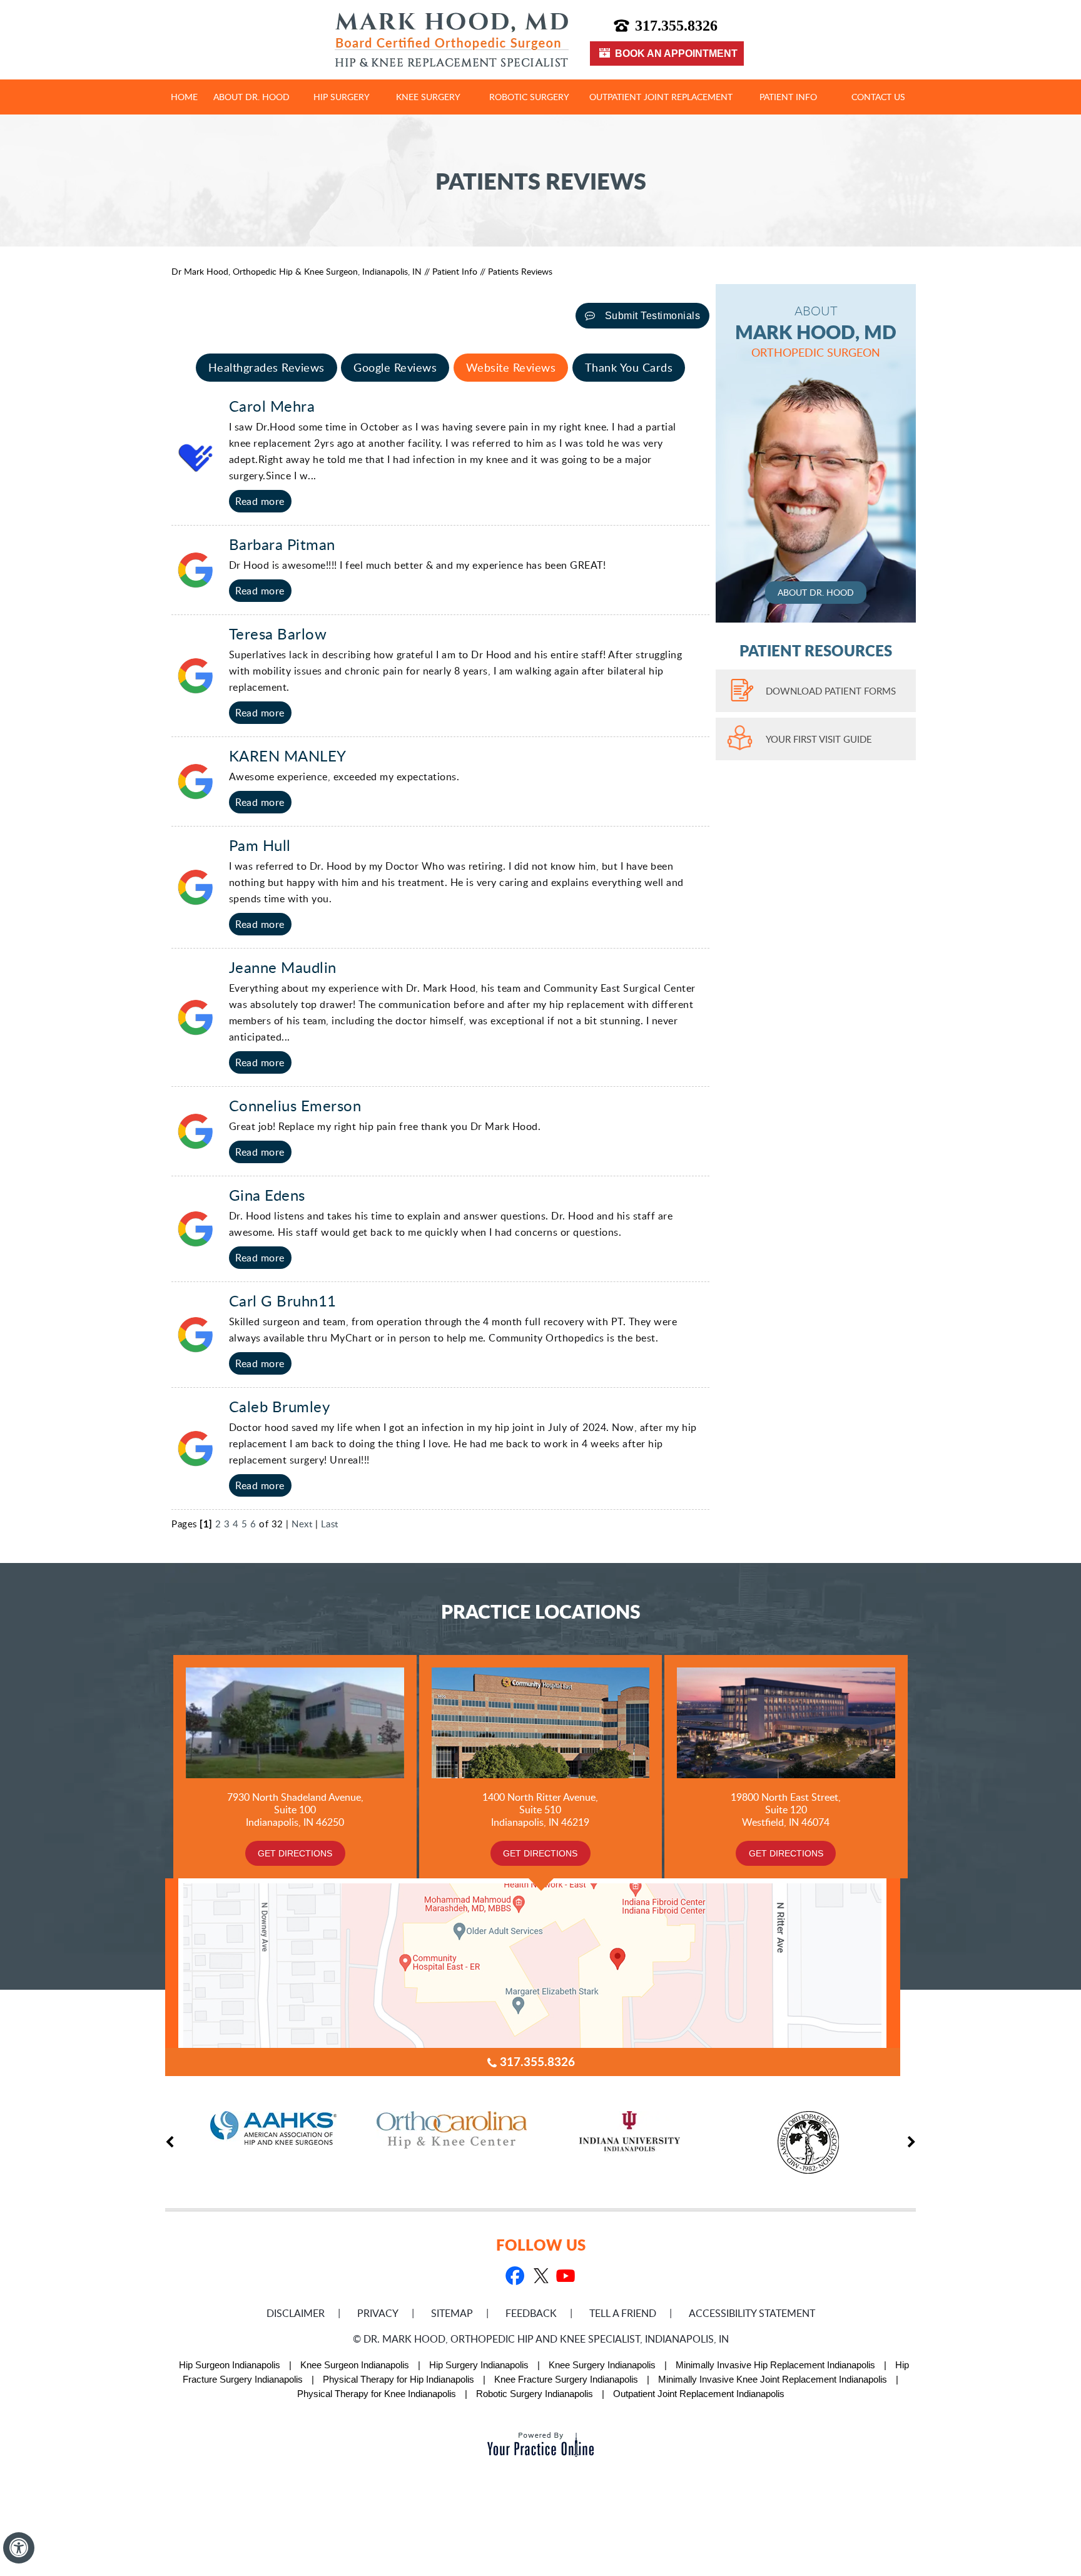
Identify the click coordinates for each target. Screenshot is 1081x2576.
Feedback (531, 2313)
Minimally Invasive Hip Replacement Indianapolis (775, 2365)
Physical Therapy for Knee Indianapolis (377, 2394)
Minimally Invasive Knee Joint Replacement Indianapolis (773, 2379)
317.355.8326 (676, 26)
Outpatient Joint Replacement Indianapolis (699, 2394)
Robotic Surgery (529, 97)
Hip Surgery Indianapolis (479, 2365)
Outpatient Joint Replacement (661, 97)
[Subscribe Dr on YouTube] (565, 2277)
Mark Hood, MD (816, 331)
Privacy (378, 2313)
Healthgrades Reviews (266, 367)
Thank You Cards (629, 367)
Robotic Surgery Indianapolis (535, 2394)
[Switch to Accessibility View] (19, 2548)
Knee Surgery (428, 97)
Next (302, 1524)
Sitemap (452, 2313)
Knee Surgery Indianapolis (602, 2365)
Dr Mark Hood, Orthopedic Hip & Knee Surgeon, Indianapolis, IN (298, 271)
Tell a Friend (623, 2313)
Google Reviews (395, 367)
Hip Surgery (342, 97)
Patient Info (788, 97)
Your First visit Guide (819, 739)
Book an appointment (676, 53)
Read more (260, 501)
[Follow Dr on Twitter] (540, 2277)
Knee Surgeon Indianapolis (355, 2365)
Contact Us (878, 97)
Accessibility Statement (752, 2313)
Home (184, 97)
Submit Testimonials (653, 316)
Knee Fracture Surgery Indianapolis (566, 2379)
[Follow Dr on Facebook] (515, 2277)
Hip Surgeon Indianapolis (230, 2365)
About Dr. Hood (251, 97)
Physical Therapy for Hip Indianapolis (398, 2379)
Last (330, 1524)
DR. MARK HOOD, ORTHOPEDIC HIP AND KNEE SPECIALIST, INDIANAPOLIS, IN (546, 2339)
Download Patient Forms (831, 691)
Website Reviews (511, 367)
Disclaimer (296, 2313)
